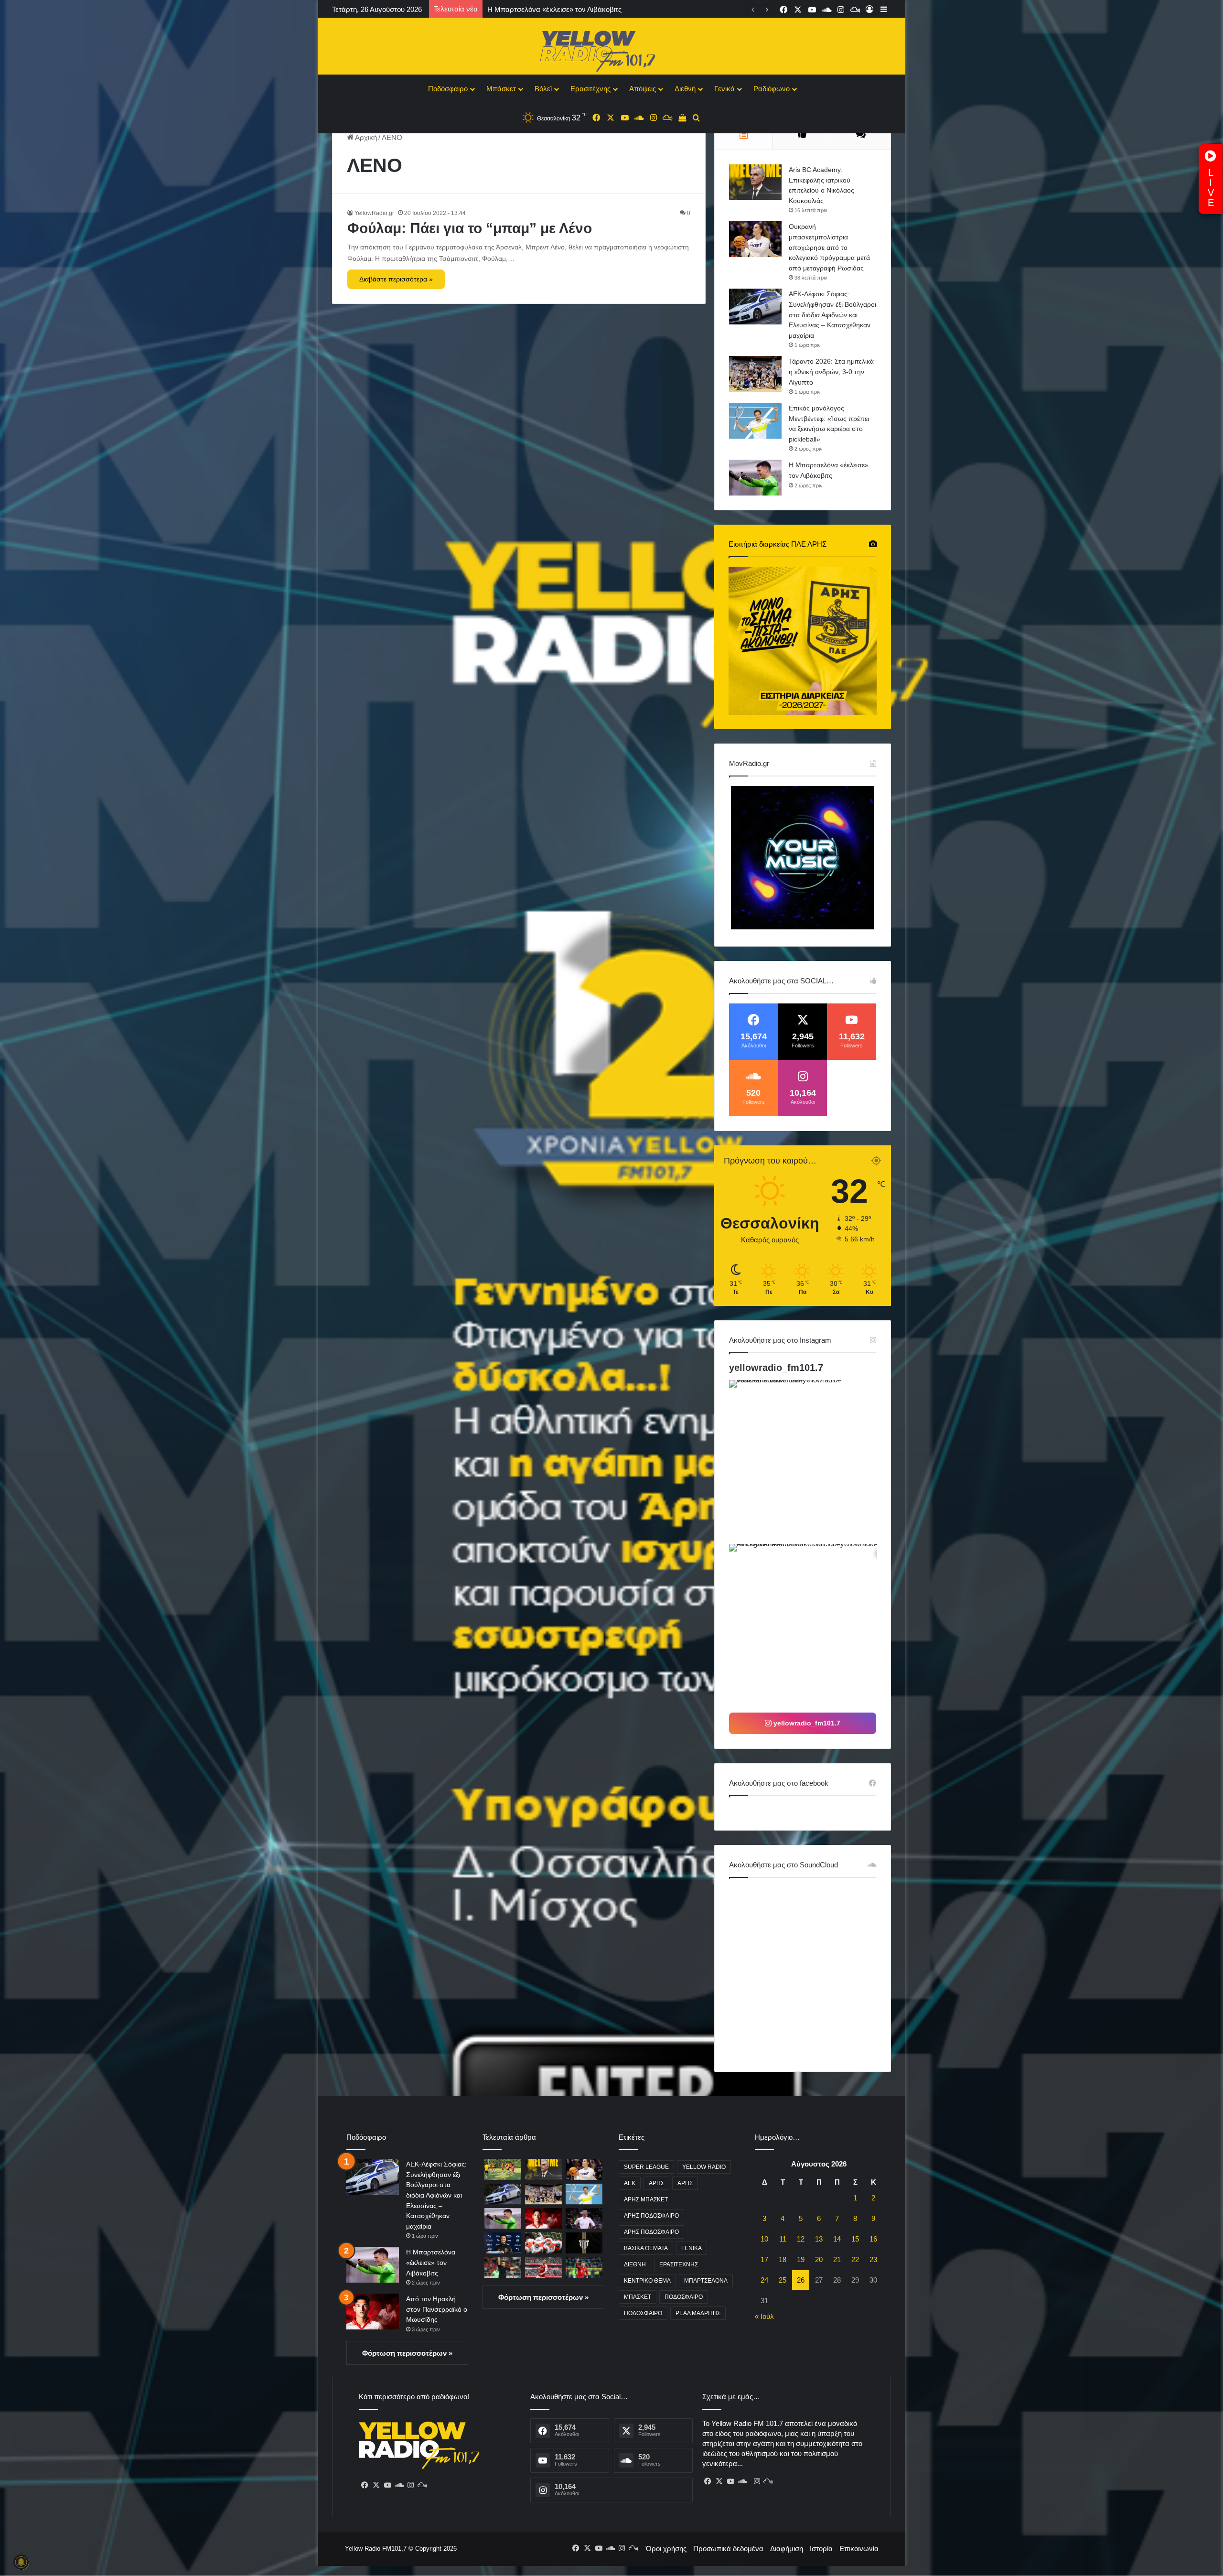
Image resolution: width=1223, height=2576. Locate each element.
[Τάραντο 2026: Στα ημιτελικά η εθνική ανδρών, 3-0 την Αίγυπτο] (755, 374)
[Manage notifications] (21, 2562)
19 (801, 2259)
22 (855, 2259)
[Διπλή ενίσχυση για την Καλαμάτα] (584, 2243)
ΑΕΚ (630, 2183)
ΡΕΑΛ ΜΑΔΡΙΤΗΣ (698, 2313)
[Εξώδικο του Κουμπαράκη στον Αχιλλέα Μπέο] (503, 2268)
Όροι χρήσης (666, 2549)
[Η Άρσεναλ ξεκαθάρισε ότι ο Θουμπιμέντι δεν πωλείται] (543, 2268)
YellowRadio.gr (374, 213)
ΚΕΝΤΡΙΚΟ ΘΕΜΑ (647, 2281)
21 (837, 2259)
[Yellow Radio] (611, 49)
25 (783, 2280)
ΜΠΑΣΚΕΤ (638, 2297)
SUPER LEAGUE (646, 2167)
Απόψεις (643, 89)
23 (873, 2259)
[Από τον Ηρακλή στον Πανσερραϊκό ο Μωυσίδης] (373, 2312)
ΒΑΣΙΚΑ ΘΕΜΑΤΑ (646, 2248)
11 (783, 2239)
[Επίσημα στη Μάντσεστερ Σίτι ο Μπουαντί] (503, 2243)
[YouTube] (387, 2485)
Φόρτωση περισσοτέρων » (407, 2353)
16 (873, 2239)
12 (801, 2239)
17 (764, 2259)
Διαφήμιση (787, 2549)
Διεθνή (685, 89)
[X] (376, 2485)
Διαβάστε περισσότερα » (396, 279)
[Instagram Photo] (810, 1461)
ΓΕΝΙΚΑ (692, 2248)
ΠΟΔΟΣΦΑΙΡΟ (684, 2297)
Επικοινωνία (859, 2549)
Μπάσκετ (501, 89)
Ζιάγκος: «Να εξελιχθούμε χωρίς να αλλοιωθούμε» (568, 9)
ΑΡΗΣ (656, 2183)
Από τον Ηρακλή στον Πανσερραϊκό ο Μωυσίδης (437, 2309)
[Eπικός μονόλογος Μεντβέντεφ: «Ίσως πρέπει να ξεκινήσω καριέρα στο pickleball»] (755, 421)
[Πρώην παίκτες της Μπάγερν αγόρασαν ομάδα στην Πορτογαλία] (584, 2268)
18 (783, 2259)
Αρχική (365, 137)
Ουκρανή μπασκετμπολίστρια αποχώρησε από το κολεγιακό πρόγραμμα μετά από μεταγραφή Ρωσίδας (829, 247)
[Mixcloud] (422, 2485)
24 (764, 2280)
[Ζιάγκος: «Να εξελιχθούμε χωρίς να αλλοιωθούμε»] (584, 2218)
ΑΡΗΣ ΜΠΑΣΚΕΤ (646, 2199)
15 (855, 2239)
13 (819, 2239)
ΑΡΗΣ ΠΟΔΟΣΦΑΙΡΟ (651, 2216)
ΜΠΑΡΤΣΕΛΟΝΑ (706, 2281)
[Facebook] (365, 2485)
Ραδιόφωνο (772, 89)
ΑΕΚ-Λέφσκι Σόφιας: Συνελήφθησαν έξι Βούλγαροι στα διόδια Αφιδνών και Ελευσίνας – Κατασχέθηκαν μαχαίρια (832, 314)
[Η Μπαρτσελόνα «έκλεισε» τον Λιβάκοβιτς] (755, 478)
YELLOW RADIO (704, 2167)
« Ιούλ (764, 2316)
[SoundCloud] (399, 2485)
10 (764, 2239)
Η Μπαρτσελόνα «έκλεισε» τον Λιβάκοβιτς (431, 2262)
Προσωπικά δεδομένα (728, 2549)
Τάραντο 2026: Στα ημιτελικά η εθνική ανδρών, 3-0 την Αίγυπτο (831, 372)
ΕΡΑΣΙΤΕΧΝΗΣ (679, 2264)
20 (819, 2259)
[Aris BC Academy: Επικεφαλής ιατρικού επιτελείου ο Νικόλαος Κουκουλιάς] (755, 182)
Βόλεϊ (543, 89)
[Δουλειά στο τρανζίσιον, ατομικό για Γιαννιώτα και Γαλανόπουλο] (503, 2169)
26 (801, 2280)
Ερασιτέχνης (590, 89)
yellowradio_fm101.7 (776, 1368)
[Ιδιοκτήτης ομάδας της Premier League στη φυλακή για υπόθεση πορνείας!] (543, 2243)
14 (837, 2239)
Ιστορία (821, 2549)
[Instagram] (410, 2485)
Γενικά (724, 89)
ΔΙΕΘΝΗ (635, 2264)
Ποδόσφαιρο (448, 89)
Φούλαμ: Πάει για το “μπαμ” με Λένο (470, 228)
